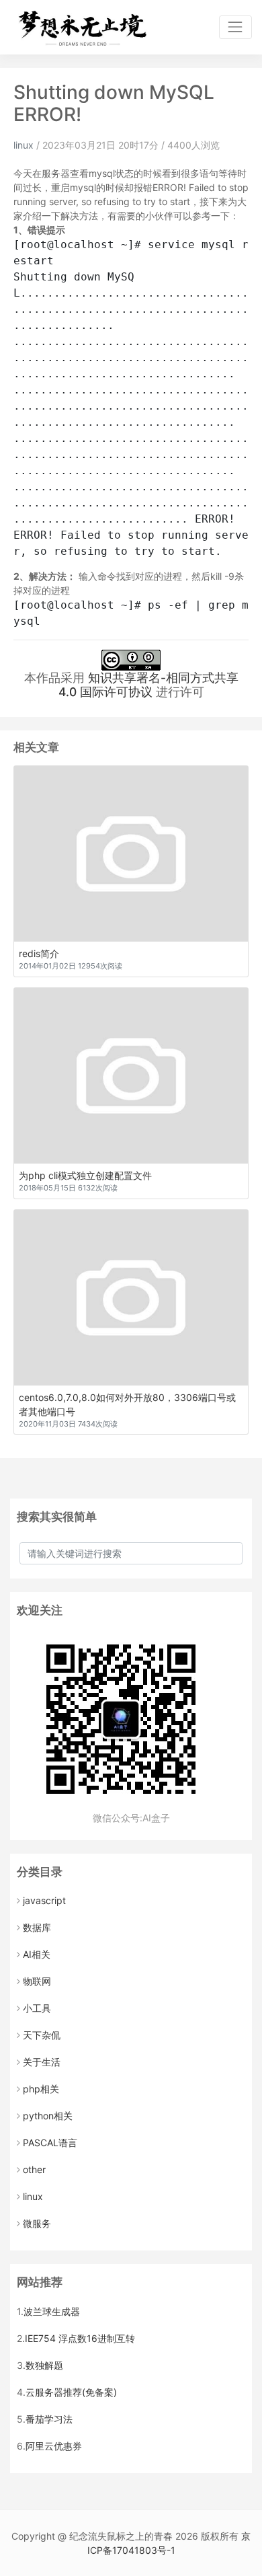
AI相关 (37, 1954)
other (34, 2169)
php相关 (41, 2089)
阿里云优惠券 (54, 2446)
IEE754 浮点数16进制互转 (80, 2338)
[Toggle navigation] (235, 27)
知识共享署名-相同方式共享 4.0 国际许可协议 (148, 685)
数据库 (37, 1927)
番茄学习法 (49, 2419)
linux (24, 145)
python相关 (48, 2116)
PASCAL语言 (50, 2143)
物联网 (37, 1981)
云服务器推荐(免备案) (71, 2392)
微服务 (37, 2223)
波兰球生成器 (52, 2311)
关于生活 (42, 2062)
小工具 (37, 2008)
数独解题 (44, 2365)
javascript (44, 1900)
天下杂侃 (42, 2035)
